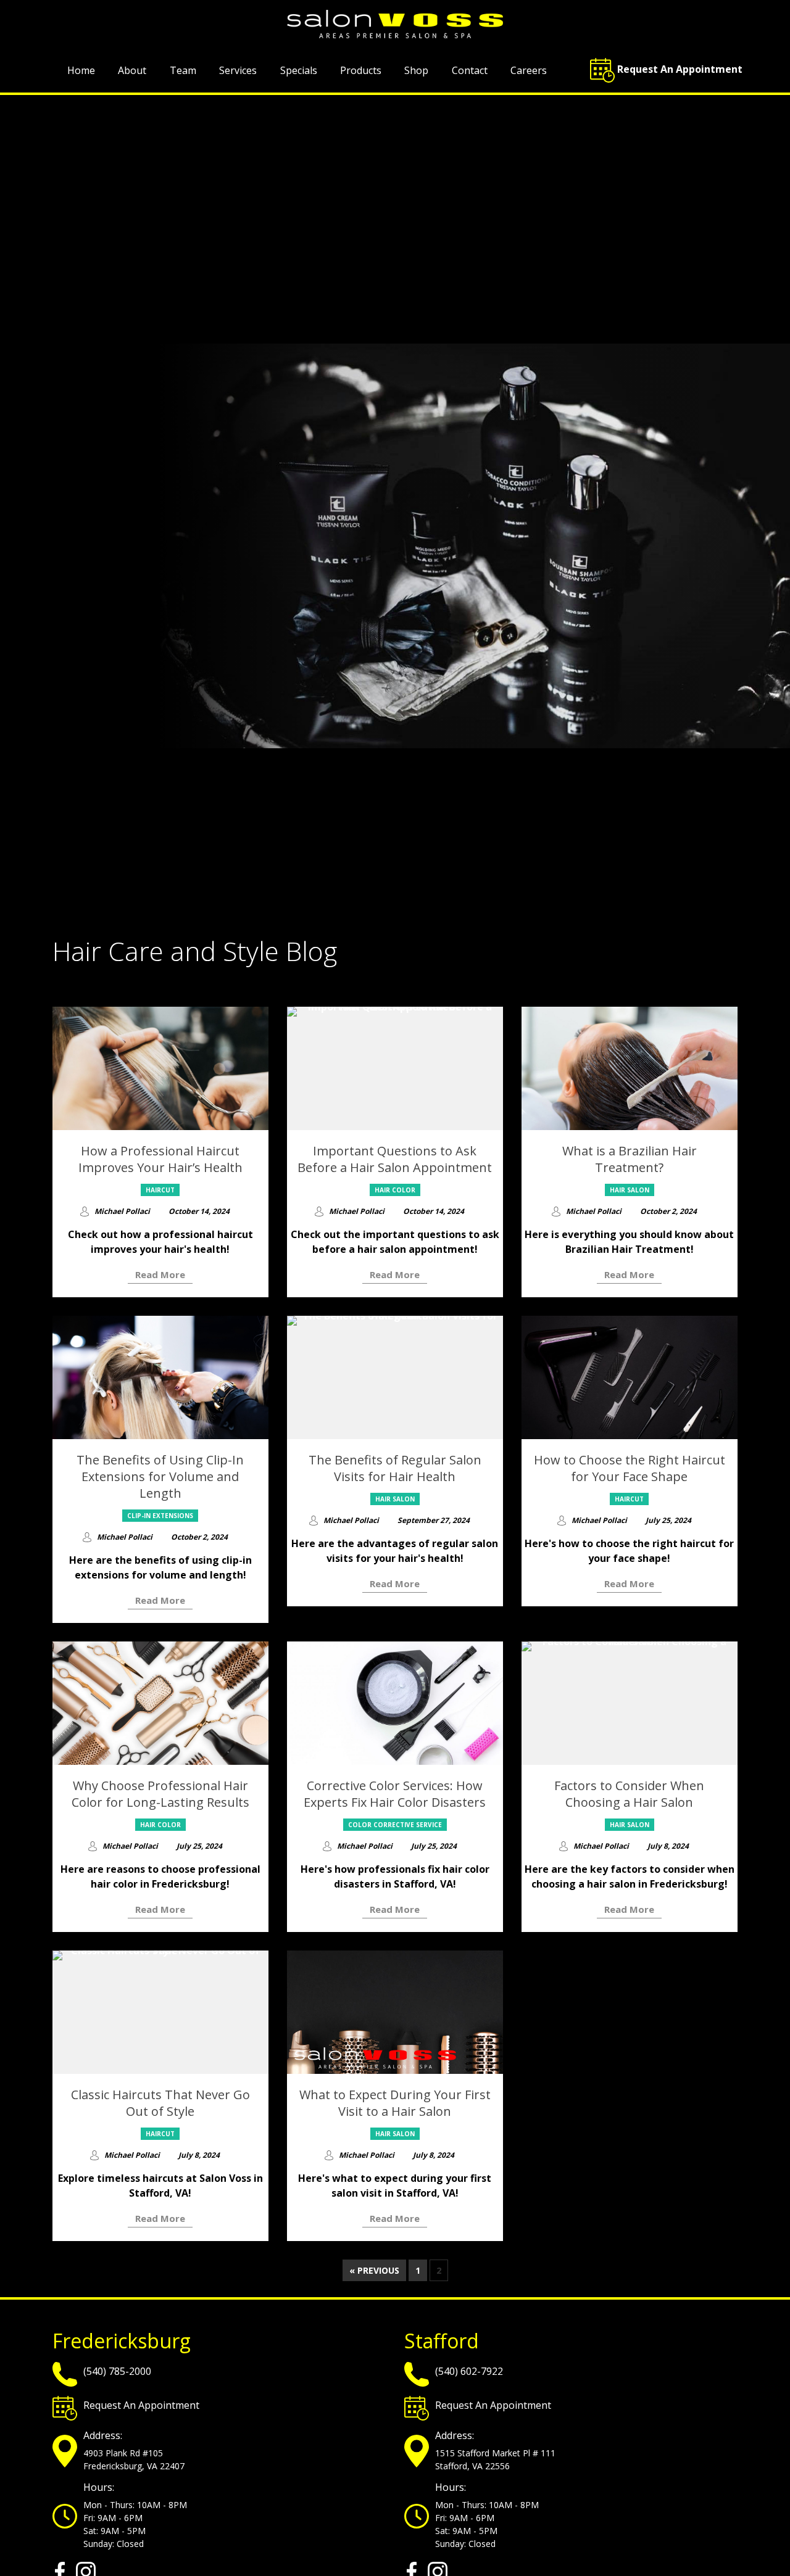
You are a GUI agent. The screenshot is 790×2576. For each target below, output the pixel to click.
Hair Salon (630, 1190)
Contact (470, 70)
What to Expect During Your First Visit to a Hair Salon (395, 2103)
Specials (299, 70)
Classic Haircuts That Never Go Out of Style (160, 2103)
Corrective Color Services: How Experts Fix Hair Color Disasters (395, 1794)
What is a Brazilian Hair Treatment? (630, 1159)
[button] (659, 70)
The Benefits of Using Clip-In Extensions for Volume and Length (160, 1476)
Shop (416, 70)
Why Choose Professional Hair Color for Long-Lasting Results (160, 1794)
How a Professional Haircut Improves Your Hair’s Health (160, 1159)
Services (238, 70)
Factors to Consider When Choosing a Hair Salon (629, 1794)
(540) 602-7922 (469, 2371)
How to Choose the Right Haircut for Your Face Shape (630, 1468)
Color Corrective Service (395, 1825)
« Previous (374, 2270)
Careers (529, 70)
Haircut (160, 1190)
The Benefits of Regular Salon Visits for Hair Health (395, 1468)
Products (361, 70)
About (132, 70)
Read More (160, 1274)
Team (183, 70)
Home (81, 70)
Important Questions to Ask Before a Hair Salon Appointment (395, 1159)
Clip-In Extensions (160, 1516)
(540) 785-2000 (117, 2371)
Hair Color (395, 1190)
